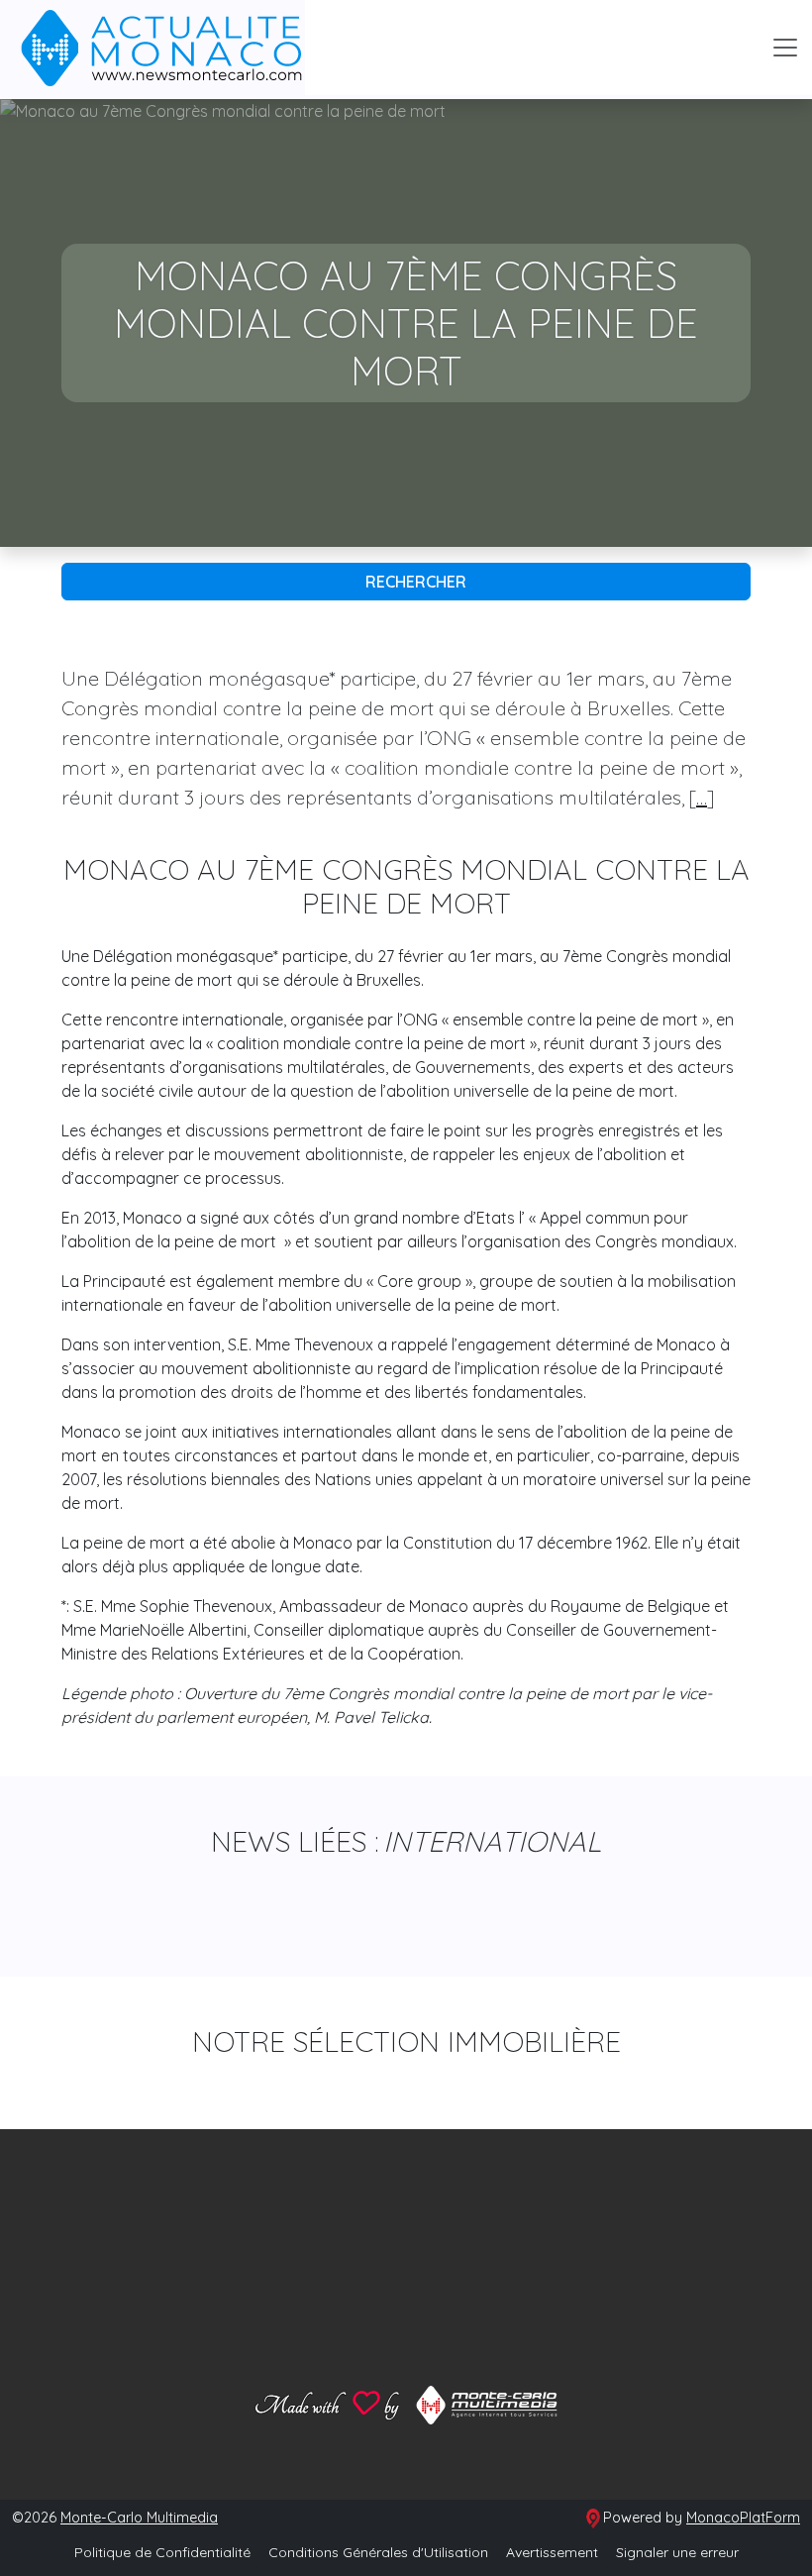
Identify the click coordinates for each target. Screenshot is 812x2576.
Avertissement (552, 2552)
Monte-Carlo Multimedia (139, 2518)
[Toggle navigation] (785, 48)
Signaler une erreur (677, 2552)
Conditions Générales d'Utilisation (378, 2552)
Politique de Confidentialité (162, 2552)
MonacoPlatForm (743, 2518)
